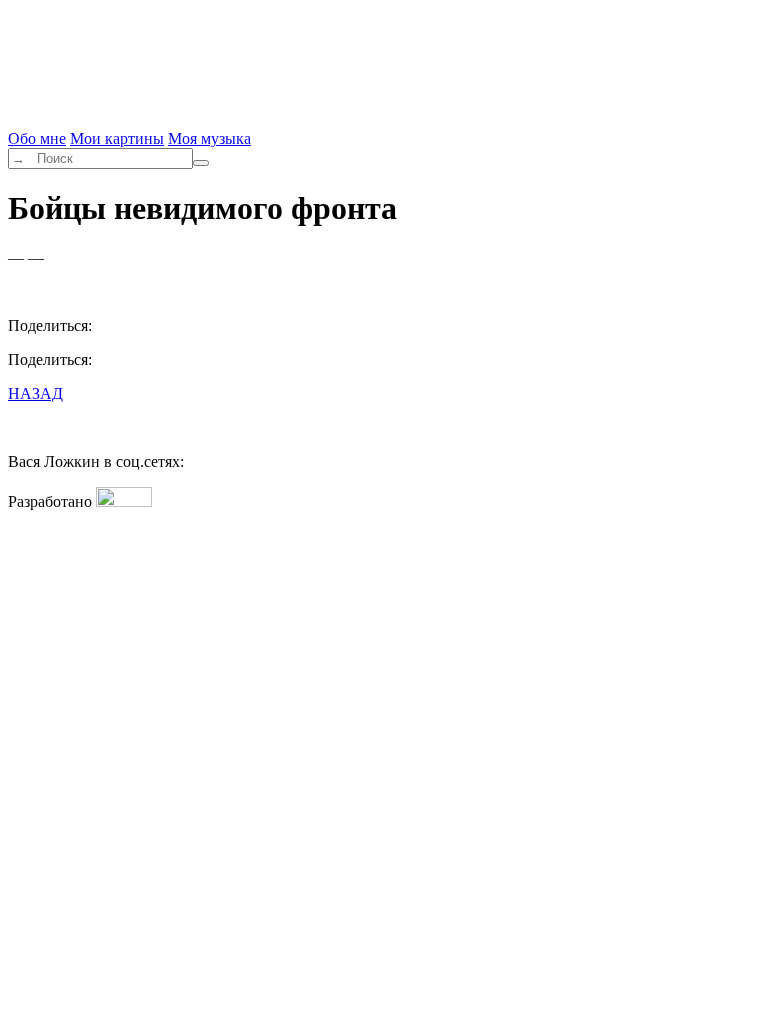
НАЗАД (35, 393)
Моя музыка (209, 138)
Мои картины (117, 138)
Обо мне (37, 138)
